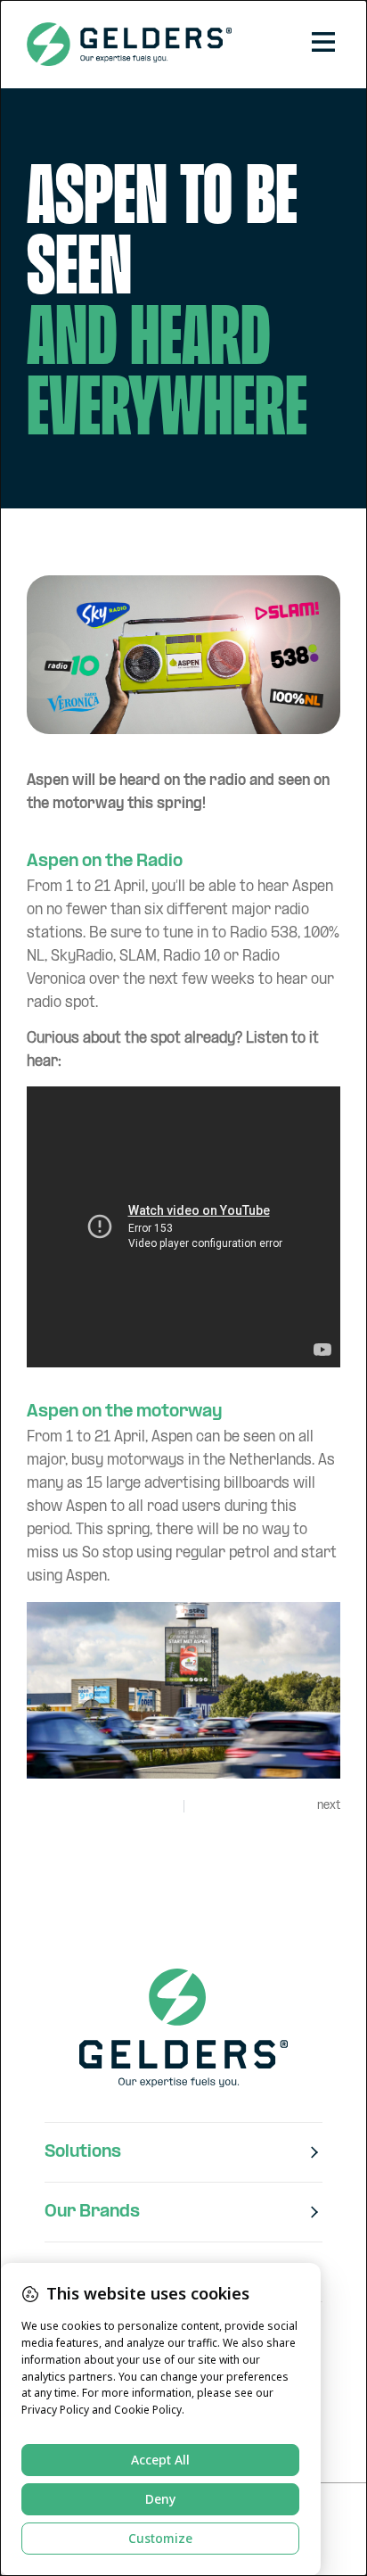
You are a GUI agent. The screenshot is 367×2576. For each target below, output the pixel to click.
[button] (323, 44)
